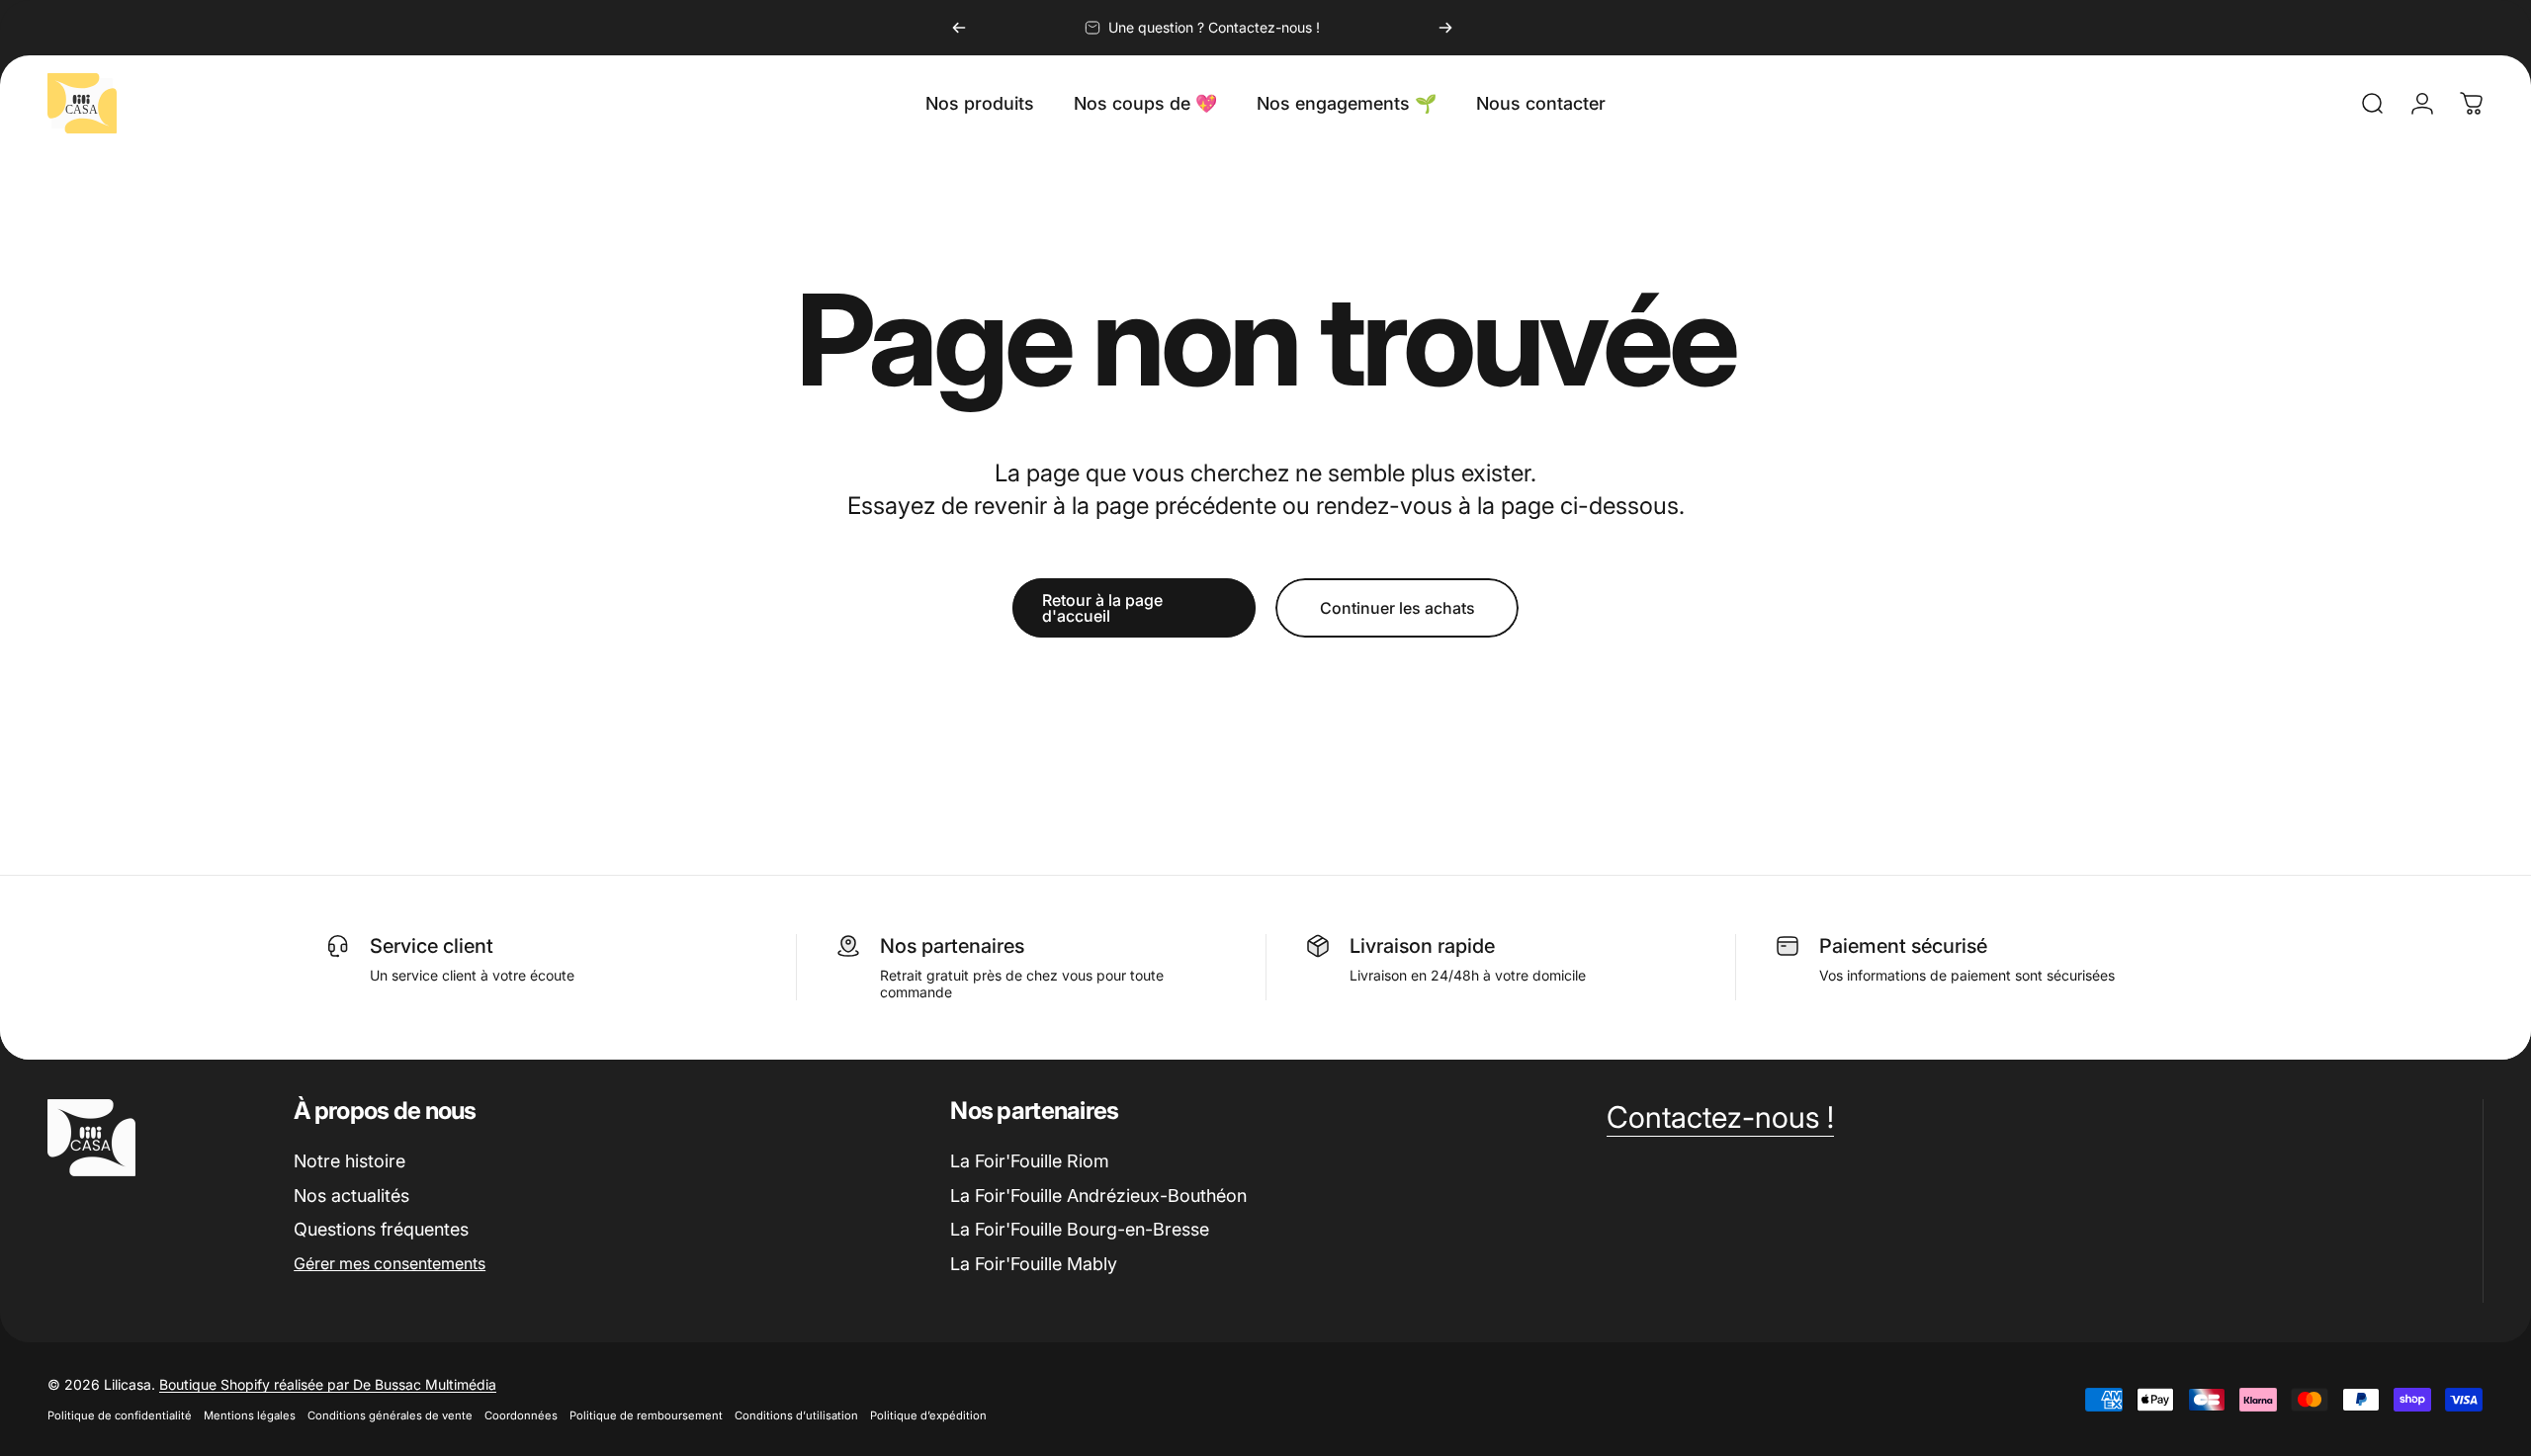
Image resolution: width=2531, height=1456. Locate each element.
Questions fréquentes (381, 1229)
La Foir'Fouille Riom (1030, 1161)
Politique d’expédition (928, 1415)
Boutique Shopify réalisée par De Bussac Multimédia (328, 1384)
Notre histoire (349, 1161)
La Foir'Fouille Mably (1034, 1264)
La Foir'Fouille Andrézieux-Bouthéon (1098, 1196)
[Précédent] (959, 28)
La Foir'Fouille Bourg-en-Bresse (1080, 1229)
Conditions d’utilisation (796, 1415)
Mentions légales (250, 1415)
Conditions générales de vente (390, 1415)
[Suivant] (1445, 28)
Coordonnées (521, 1415)
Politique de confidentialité (120, 1415)
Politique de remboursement (646, 1415)
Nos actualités (351, 1196)
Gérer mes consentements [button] (390, 1263)
